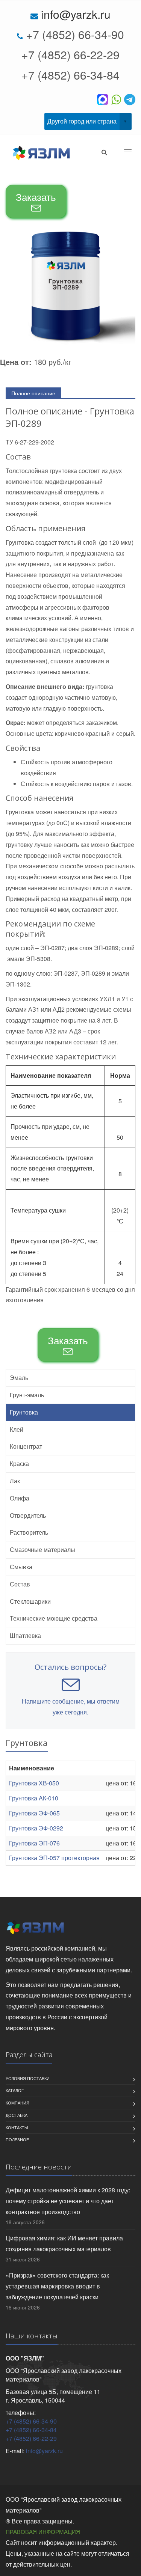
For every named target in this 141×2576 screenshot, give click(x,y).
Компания (17, 2103)
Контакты (17, 2127)
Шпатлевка (25, 1635)
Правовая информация (43, 2532)
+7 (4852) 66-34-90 (75, 34)
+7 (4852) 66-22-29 (70, 55)
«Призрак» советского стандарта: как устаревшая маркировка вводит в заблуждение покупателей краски (57, 2286)
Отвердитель (28, 1515)
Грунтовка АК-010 (34, 1798)
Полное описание (33, 393)
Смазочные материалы (42, 1549)
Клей (17, 1429)
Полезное (17, 2139)
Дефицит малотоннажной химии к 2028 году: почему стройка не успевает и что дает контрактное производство (68, 2201)
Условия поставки (28, 2078)
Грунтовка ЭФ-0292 (36, 1828)
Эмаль (19, 1378)
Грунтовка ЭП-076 (34, 1843)
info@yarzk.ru (76, 14)
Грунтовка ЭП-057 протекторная (54, 1858)
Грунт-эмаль (27, 1395)
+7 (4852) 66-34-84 (70, 75)
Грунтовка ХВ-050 (34, 1783)
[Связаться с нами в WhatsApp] (118, 99)
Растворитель (29, 1532)
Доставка (17, 2115)
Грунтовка (24, 1412)
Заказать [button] (36, 197)
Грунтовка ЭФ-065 (34, 1813)
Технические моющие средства (54, 1618)
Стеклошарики (30, 1601)
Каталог (15, 2090)
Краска (19, 1463)
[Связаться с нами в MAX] (104, 99)
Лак (15, 1481)
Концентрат (26, 1446)
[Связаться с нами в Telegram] (130, 99)
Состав (20, 1584)
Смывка (21, 1567)
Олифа (20, 1498)
